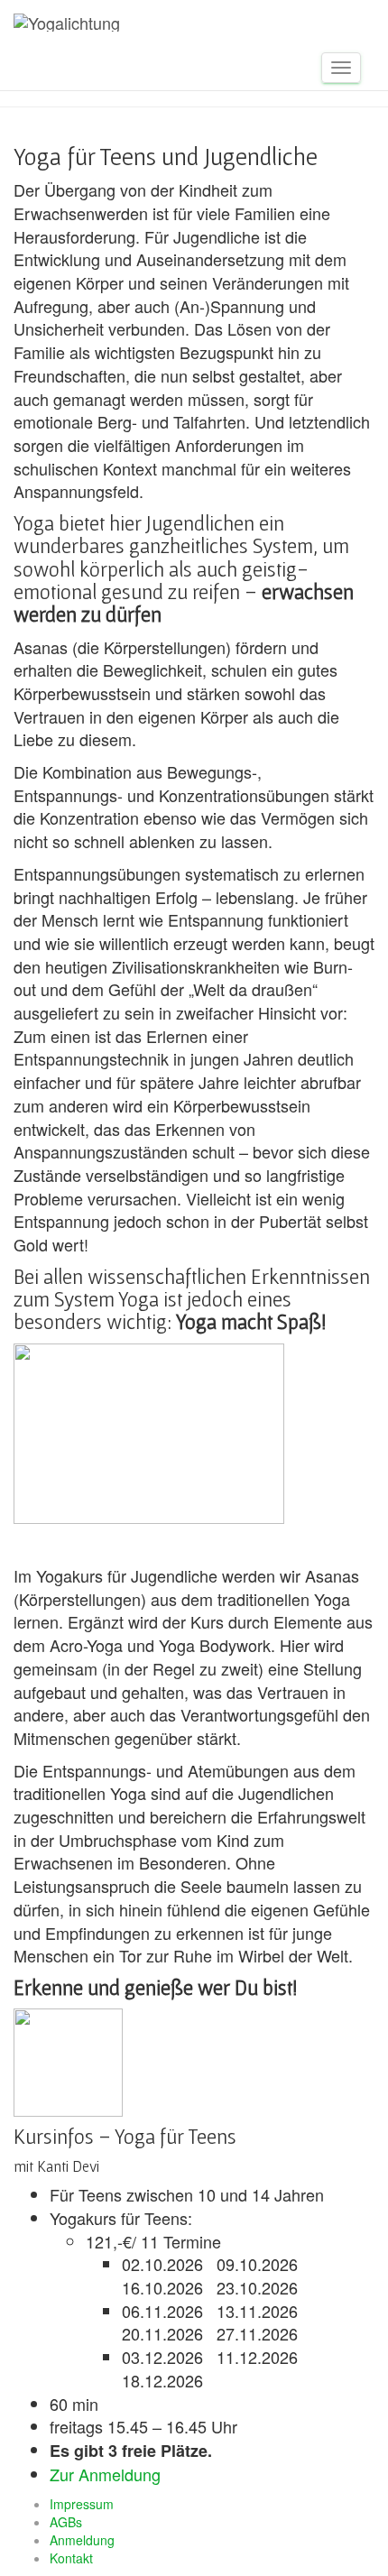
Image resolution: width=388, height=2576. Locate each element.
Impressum (82, 2504)
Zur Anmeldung (105, 2474)
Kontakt (71, 2558)
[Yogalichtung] (67, 23)
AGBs (66, 2522)
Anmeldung (82, 2540)
